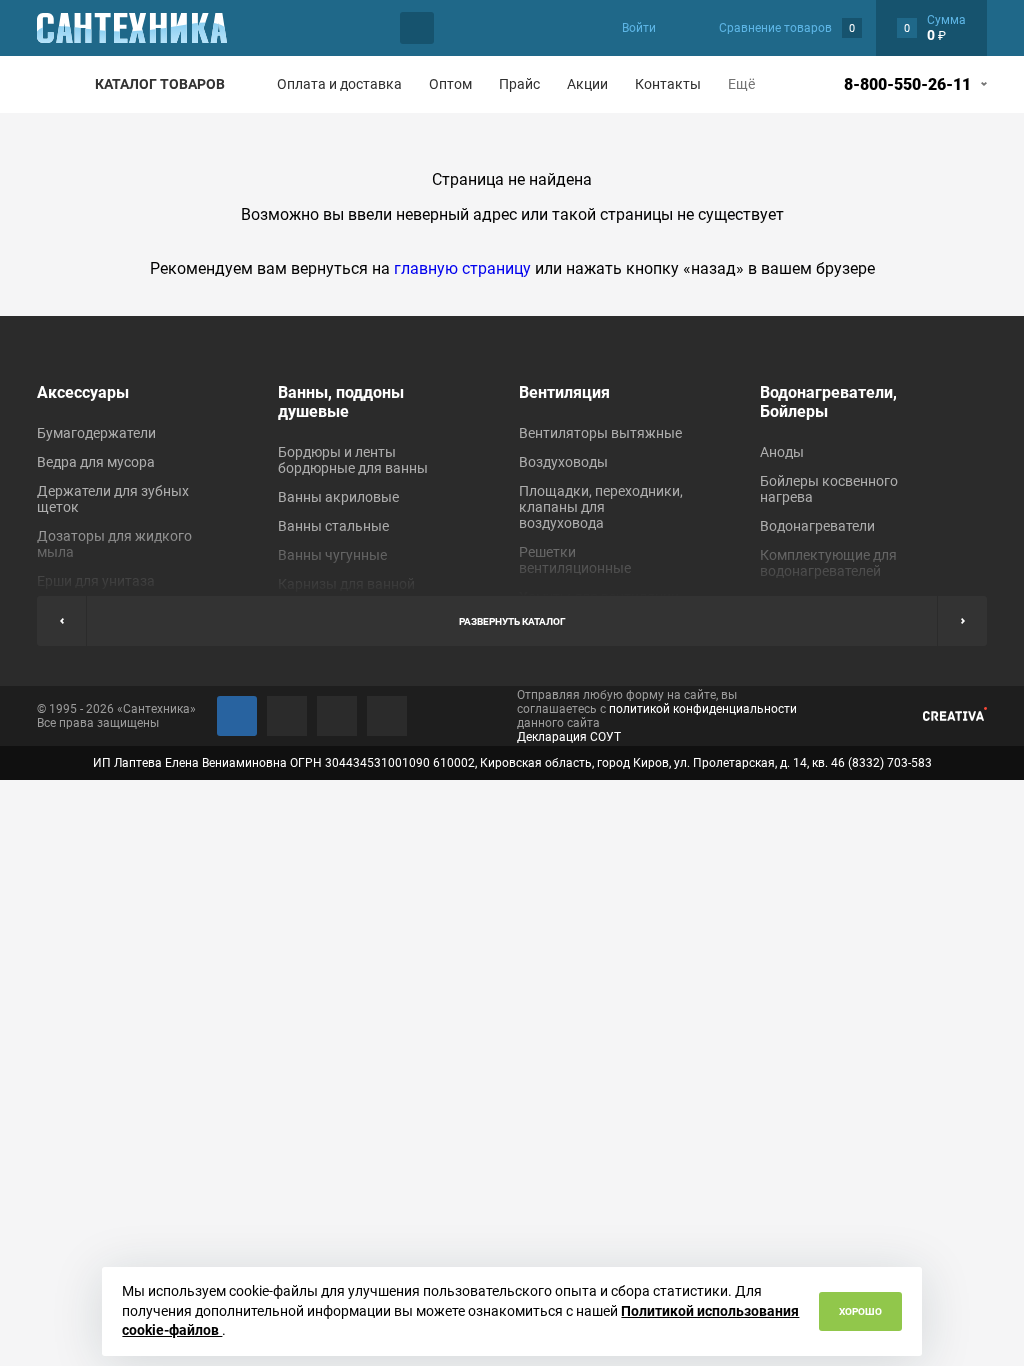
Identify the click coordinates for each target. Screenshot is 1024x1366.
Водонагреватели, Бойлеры (828, 402)
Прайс (519, 84)
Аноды (782, 452)
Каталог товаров (160, 84)
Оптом (450, 84)
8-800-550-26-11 (907, 84)
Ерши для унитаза (96, 581)
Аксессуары (83, 392)
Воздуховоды (563, 462)
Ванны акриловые (338, 497)
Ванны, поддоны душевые (341, 402)
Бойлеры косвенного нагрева (829, 489)
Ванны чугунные (332, 555)
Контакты (668, 84)
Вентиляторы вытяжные (600, 433)
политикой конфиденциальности (703, 709)
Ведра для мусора (96, 462)
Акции (587, 84)
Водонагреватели (817, 526)
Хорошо (860, 1311)
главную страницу (462, 268)
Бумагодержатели (96, 433)
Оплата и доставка (339, 84)
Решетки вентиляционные (575, 560)
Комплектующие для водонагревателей (828, 563)
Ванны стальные (333, 526)
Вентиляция (564, 392)
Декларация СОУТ (569, 737)
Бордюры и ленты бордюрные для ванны (353, 460)
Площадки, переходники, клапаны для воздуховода (601, 507)
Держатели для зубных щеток (113, 499)
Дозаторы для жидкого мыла (114, 544)
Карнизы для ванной (346, 584)
